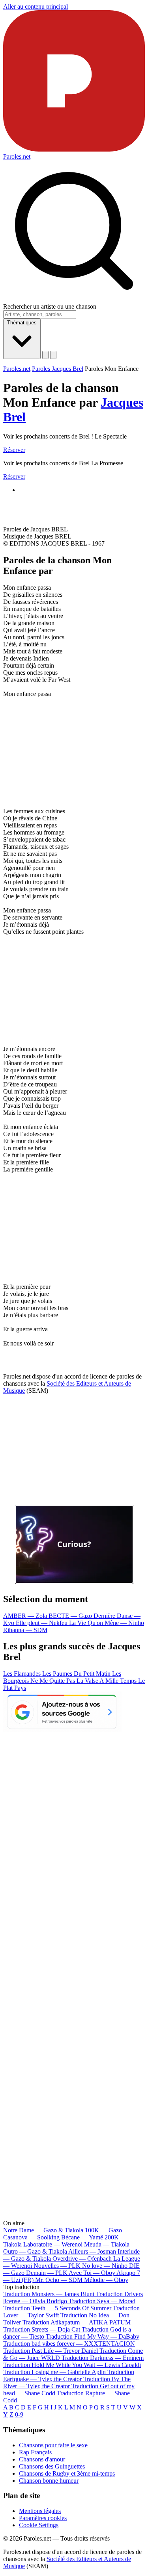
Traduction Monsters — (49, 2294)
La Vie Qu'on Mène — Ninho (107, 1623)
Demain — (47, 2273)
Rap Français (35, 2452)
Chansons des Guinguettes (52, 2466)
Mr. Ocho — (59, 2280)
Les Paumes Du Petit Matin (77, 1674)
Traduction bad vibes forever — (69, 2344)
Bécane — (82, 2237)
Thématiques (22, 323)
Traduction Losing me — (54, 2372)
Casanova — (31, 2237)
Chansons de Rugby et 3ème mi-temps (67, 2473)
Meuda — (107, 2244)
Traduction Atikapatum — (77, 2322)
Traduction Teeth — (57, 2308)
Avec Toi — (92, 2273)
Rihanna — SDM (25, 1630)
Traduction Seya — (102, 2301)
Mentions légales (40, 2511)
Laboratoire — (53, 2244)
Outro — (35, 2251)
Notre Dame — (43, 2230)
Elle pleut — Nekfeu (42, 1623)
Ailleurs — (92, 2251)
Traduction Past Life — (51, 2351)
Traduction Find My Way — (93, 2336)
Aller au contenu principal (36, 6)
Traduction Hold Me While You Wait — (72, 2365)
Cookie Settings (39, 2525)
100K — (103, 2230)
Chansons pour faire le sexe (53, 2445)
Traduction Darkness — (103, 2358)
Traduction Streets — (42, 2329)
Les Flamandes (23, 1674)
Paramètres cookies (43, 2518)
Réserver (14, 450)
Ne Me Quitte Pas (53, 1681)
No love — (105, 2266)
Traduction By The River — (67, 2383)
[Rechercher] (45, 355)
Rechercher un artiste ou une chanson (50, 306)
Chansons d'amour (42, 2459)
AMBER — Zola (26, 1616)
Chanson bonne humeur (49, 2481)
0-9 (19, 2414)
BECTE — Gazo (71, 1616)
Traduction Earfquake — (69, 2375)
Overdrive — (82, 2259)
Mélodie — (106, 2280)
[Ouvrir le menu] (53, 355)
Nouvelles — (57, 2266)
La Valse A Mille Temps (107, 1681)
